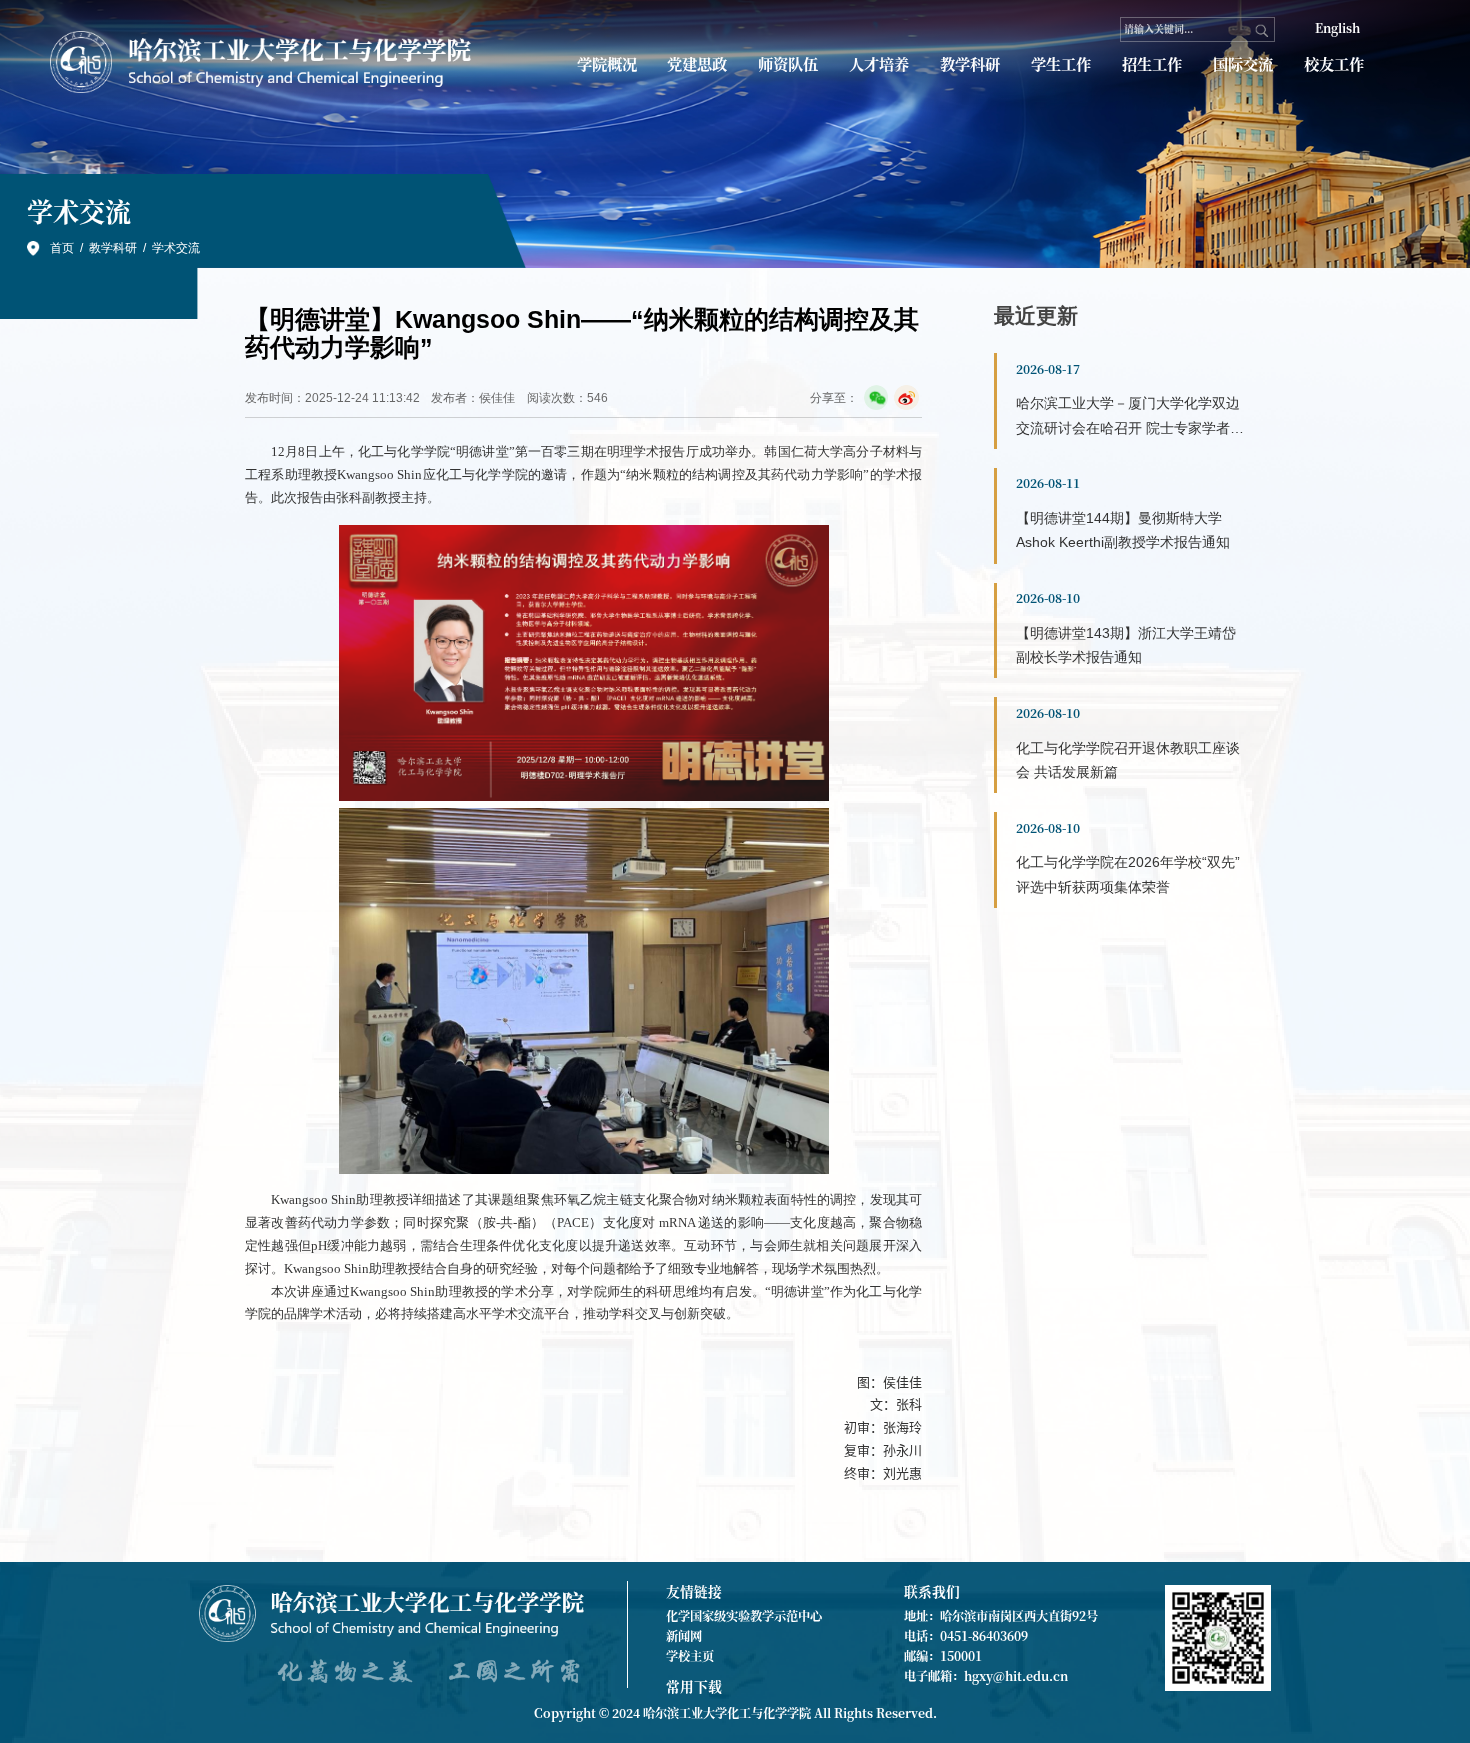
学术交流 (176, 248)
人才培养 (879, 63)
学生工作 (1061, 63)
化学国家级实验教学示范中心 (744, 1616)
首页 (62, 248)
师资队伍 (788, 63)
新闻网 (684, 1636)
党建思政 (697, 63)
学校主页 (690, 1656)
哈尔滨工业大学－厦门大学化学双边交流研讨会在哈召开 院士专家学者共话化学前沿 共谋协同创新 (1130, 428)
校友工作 (1334, 63)
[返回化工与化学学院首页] (263, 62)
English (1337, 28)
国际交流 (1243, 63)
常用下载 (694, 1686)
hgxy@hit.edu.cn (1016, 1676)
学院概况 (607, 63)
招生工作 (1152, 63)
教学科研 (970, 63)
